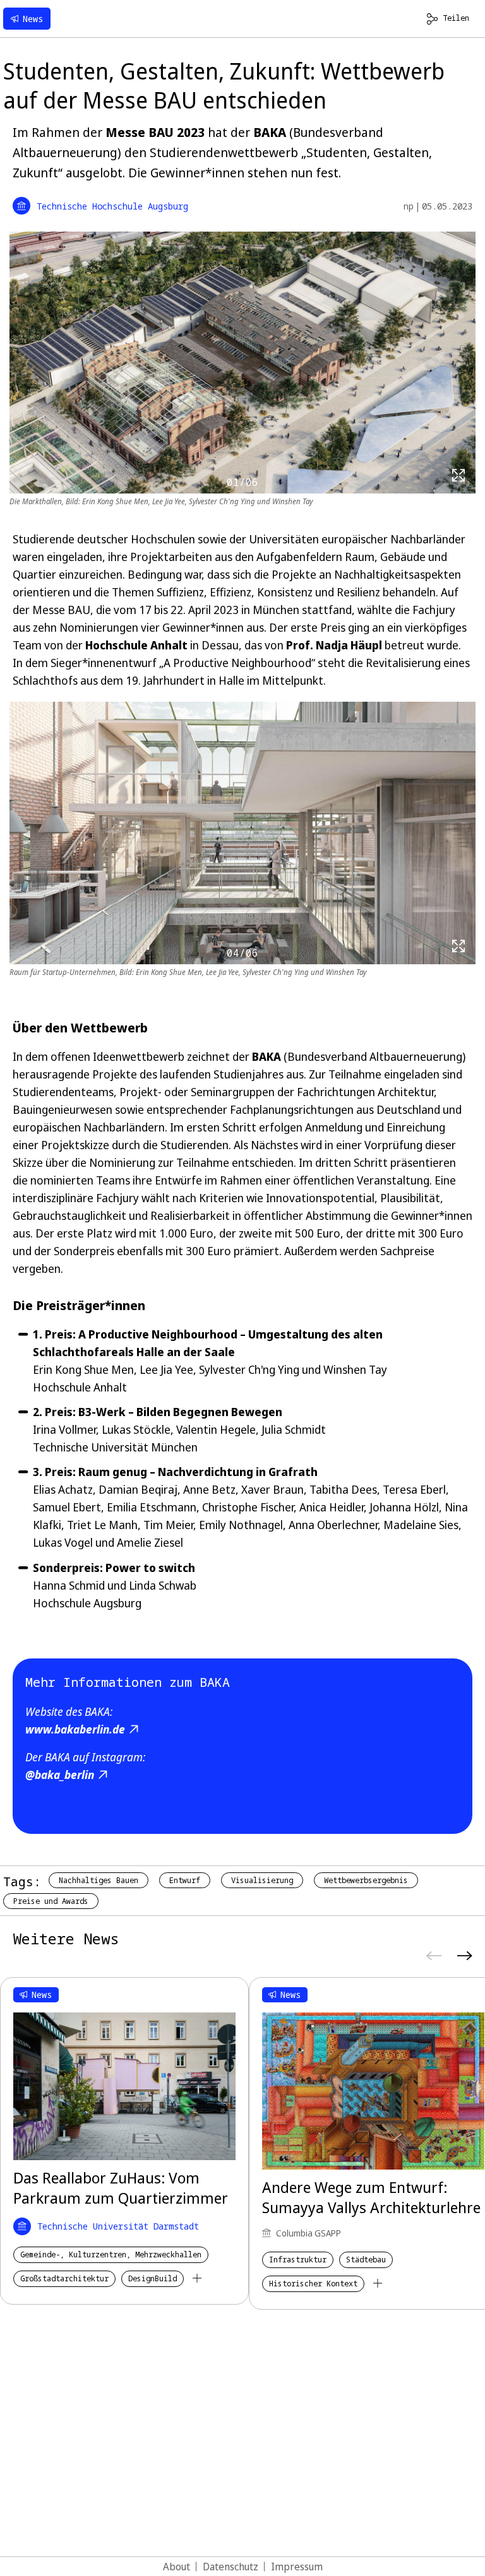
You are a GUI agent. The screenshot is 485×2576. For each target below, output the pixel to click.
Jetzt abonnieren (345, 1301)
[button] (469, 1190)
